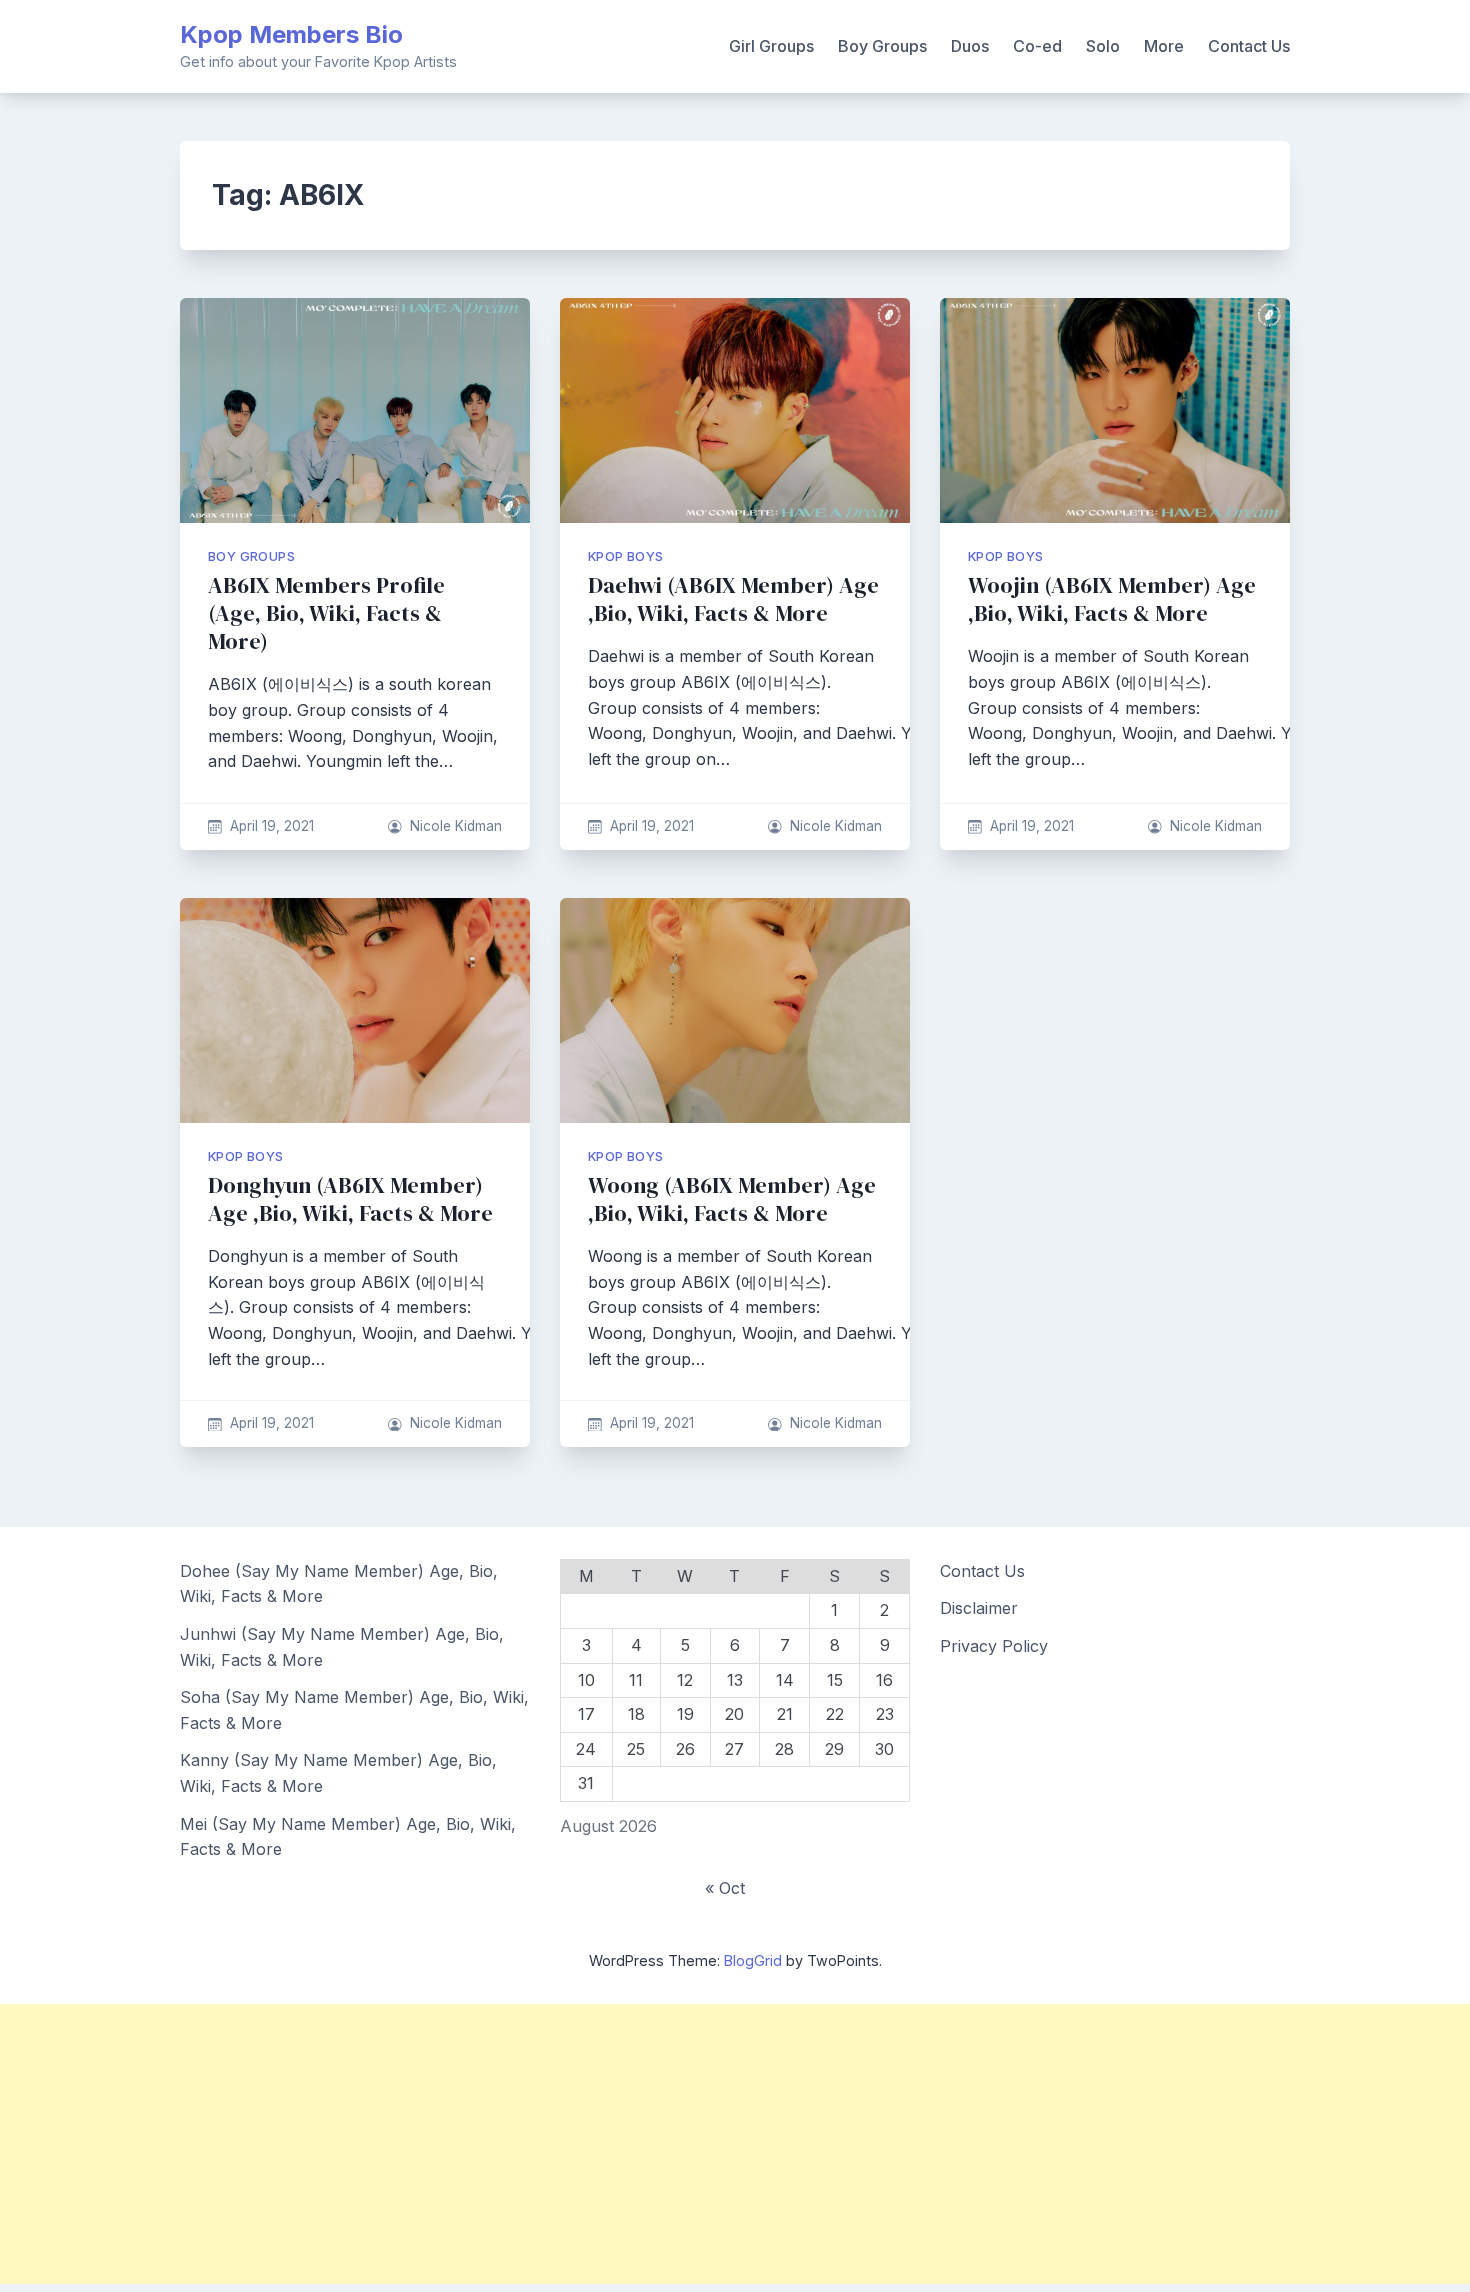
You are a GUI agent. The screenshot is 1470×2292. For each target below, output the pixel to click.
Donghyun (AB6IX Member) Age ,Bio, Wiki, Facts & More (350, 1199)
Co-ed (1037, 46)
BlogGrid (753, 1960)
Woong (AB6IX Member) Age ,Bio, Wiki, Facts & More (732, 1199)
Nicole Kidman (456, 826)
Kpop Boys (626, 556)
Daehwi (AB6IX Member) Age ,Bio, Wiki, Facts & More (733, 599)
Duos (970, 46)
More (1164, 46)
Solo (1103, 46)
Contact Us (1249, 46)
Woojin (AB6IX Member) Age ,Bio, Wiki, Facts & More (1112, 599)
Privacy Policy (994, 1646)
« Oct (725, 1888)
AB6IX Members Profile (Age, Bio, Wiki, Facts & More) (326, 613)
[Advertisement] (600, 2144)
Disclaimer (979, 1608)
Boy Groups (882, 46)
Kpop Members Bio (291, 34)
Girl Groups (771, 46)
